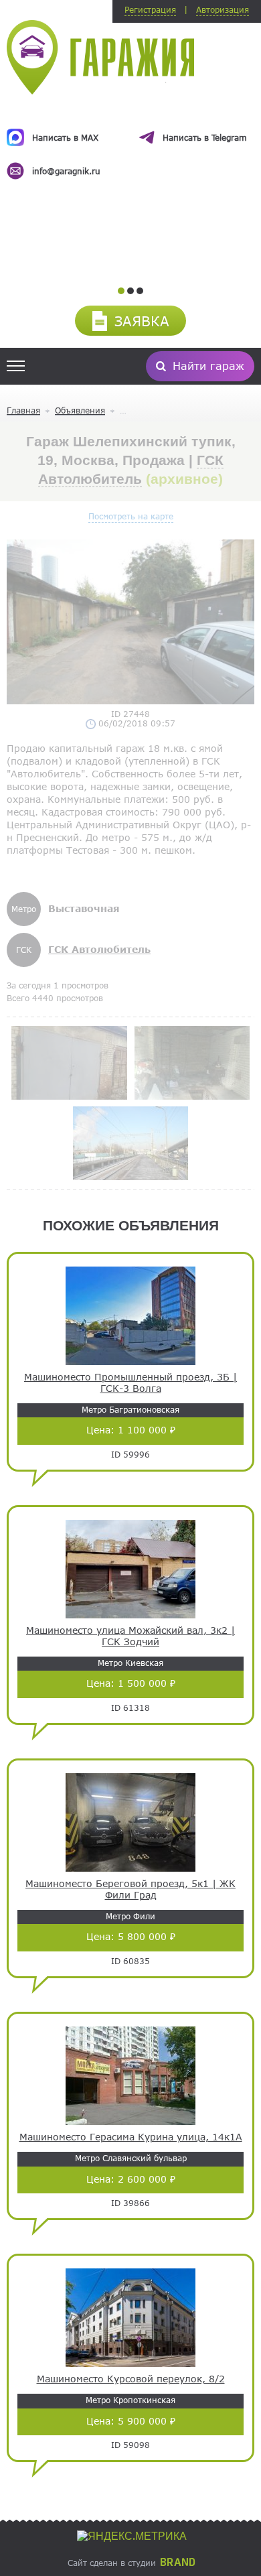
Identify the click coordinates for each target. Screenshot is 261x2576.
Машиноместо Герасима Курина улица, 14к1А (131, 2137)
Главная (23, 410)
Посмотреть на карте (131, 516)
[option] (130, 142)
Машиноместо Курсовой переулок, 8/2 (131, 2379)
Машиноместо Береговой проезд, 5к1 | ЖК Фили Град (130, 1889)
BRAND (178, 2563)
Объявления (80, 410)
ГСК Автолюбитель (99, 949)
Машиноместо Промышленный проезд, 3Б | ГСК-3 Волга (130, 1383)
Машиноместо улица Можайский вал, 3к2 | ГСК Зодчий (130, 1636)
